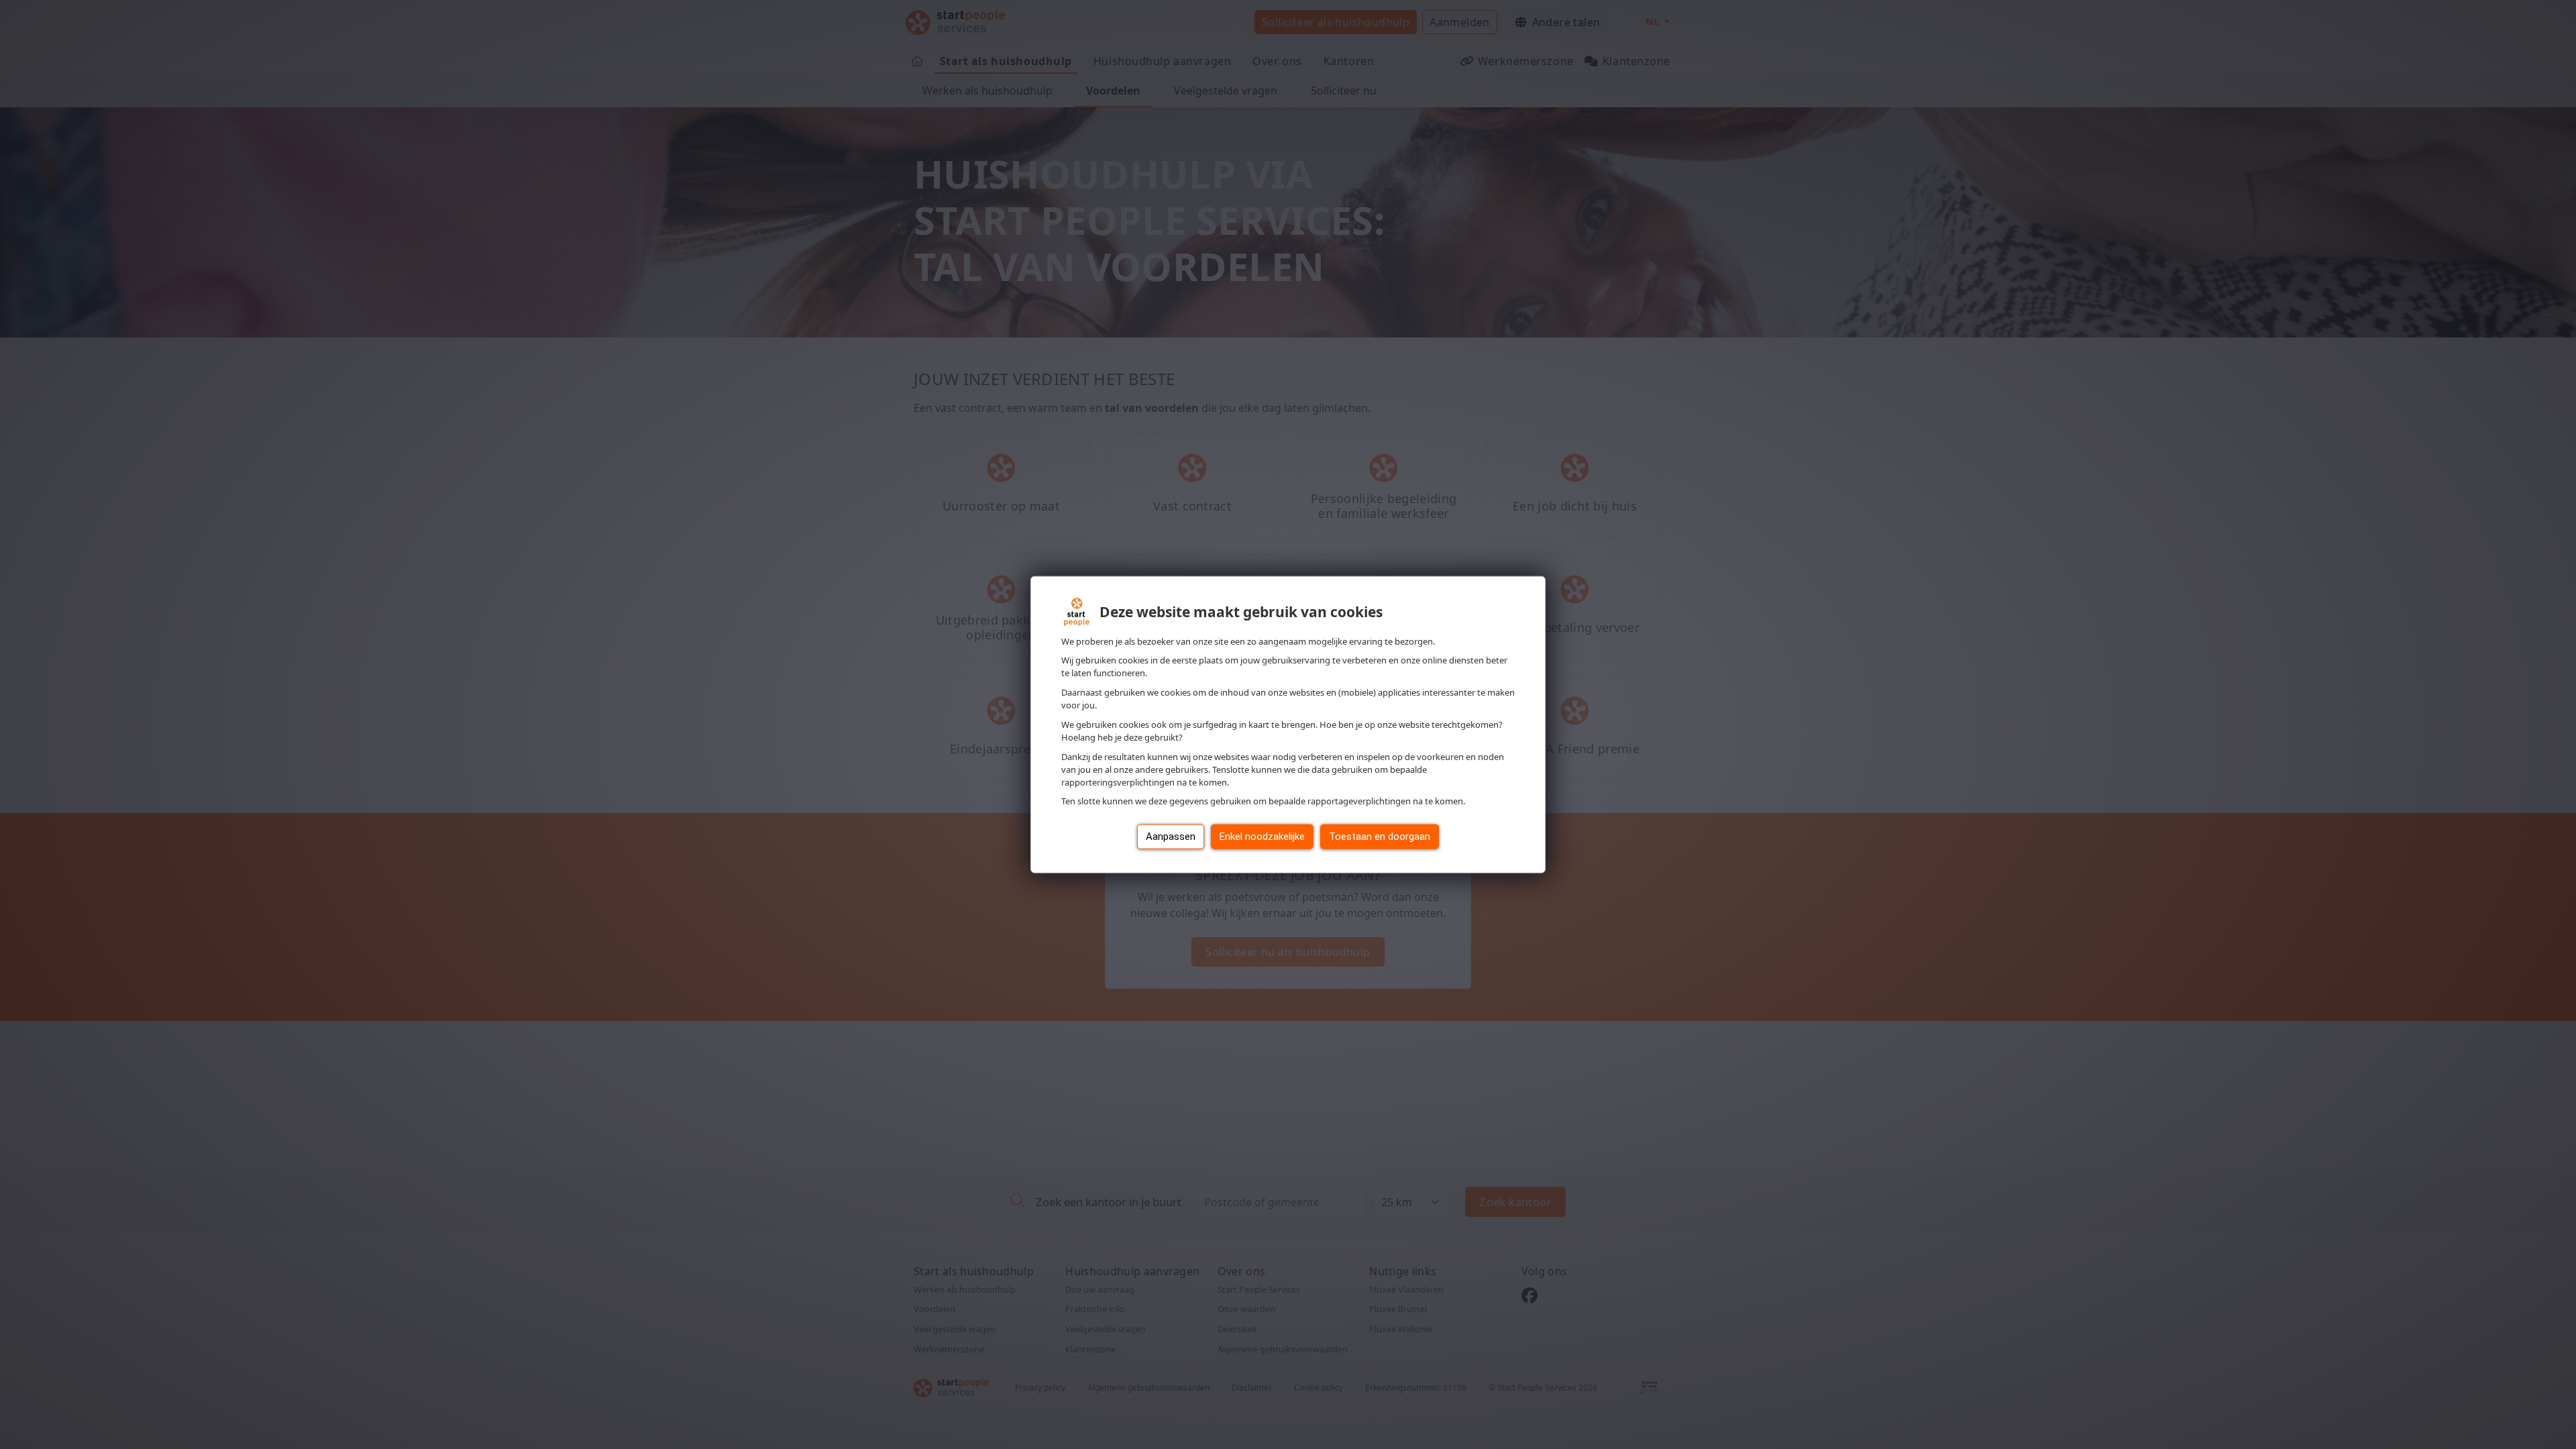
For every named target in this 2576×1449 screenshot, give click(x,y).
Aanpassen (1171, 837)
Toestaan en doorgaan (1380, 837)
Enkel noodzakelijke (1262, 837)
